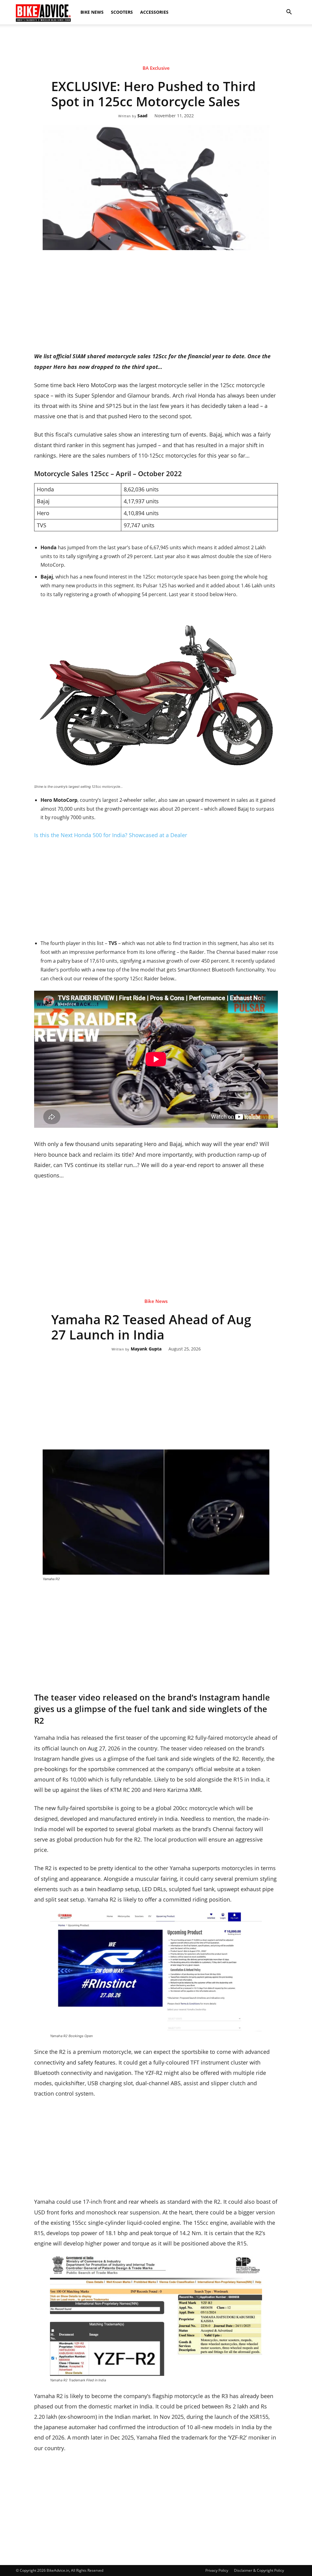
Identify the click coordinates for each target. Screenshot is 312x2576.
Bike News (92, 12)
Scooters (122, 12)
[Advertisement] (156, 45)
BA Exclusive (156, 68)
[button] (289, 12)
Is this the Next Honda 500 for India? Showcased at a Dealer (111, 835)
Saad (142, 116)
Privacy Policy (217, 2570)
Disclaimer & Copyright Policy (259, 2570)
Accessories (154, 12)
